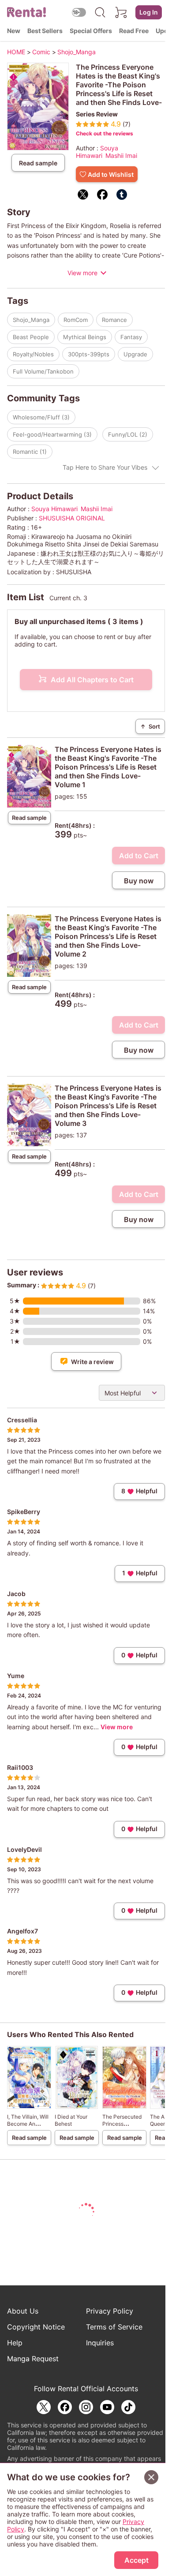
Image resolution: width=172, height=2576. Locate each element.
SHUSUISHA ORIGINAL (72, 518)
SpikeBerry (24, 1512)
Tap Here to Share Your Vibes (105, 467)
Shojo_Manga (31, 320)
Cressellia (22, 1420)
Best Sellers (45, 31)
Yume (16, 1676)
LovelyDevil (24, 1849)
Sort (150, 726)
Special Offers (91, 31)
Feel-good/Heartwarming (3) (52, 434)
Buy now (139, 881)
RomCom (76, 320)
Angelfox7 (22, 1931)
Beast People (31, 337)
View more (82, 273)
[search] (100, 12)
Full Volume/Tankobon (43, 371)
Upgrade (135, 354)
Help (15, 2343)
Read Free (134, 31)
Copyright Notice (36, 2327)
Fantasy (131, 337)
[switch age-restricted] (79, 12)
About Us (23, 2311)
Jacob (16, 1594)
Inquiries (100, 2343)
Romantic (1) (30, 452)
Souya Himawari (97, 152)
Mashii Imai (121, 155)
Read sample (38, 163)
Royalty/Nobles (33, 354)
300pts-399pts (89, 354)
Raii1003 (20, 1767)
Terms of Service (114, 2327)
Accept (136, 2560)
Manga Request (33, 2359)
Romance (114, 320)
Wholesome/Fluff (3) (41, 417)
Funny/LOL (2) (128, 434)
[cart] (121, 12)
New (14, 31)
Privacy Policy (110, 2311)
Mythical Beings (85, 337)
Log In (149, 12)
